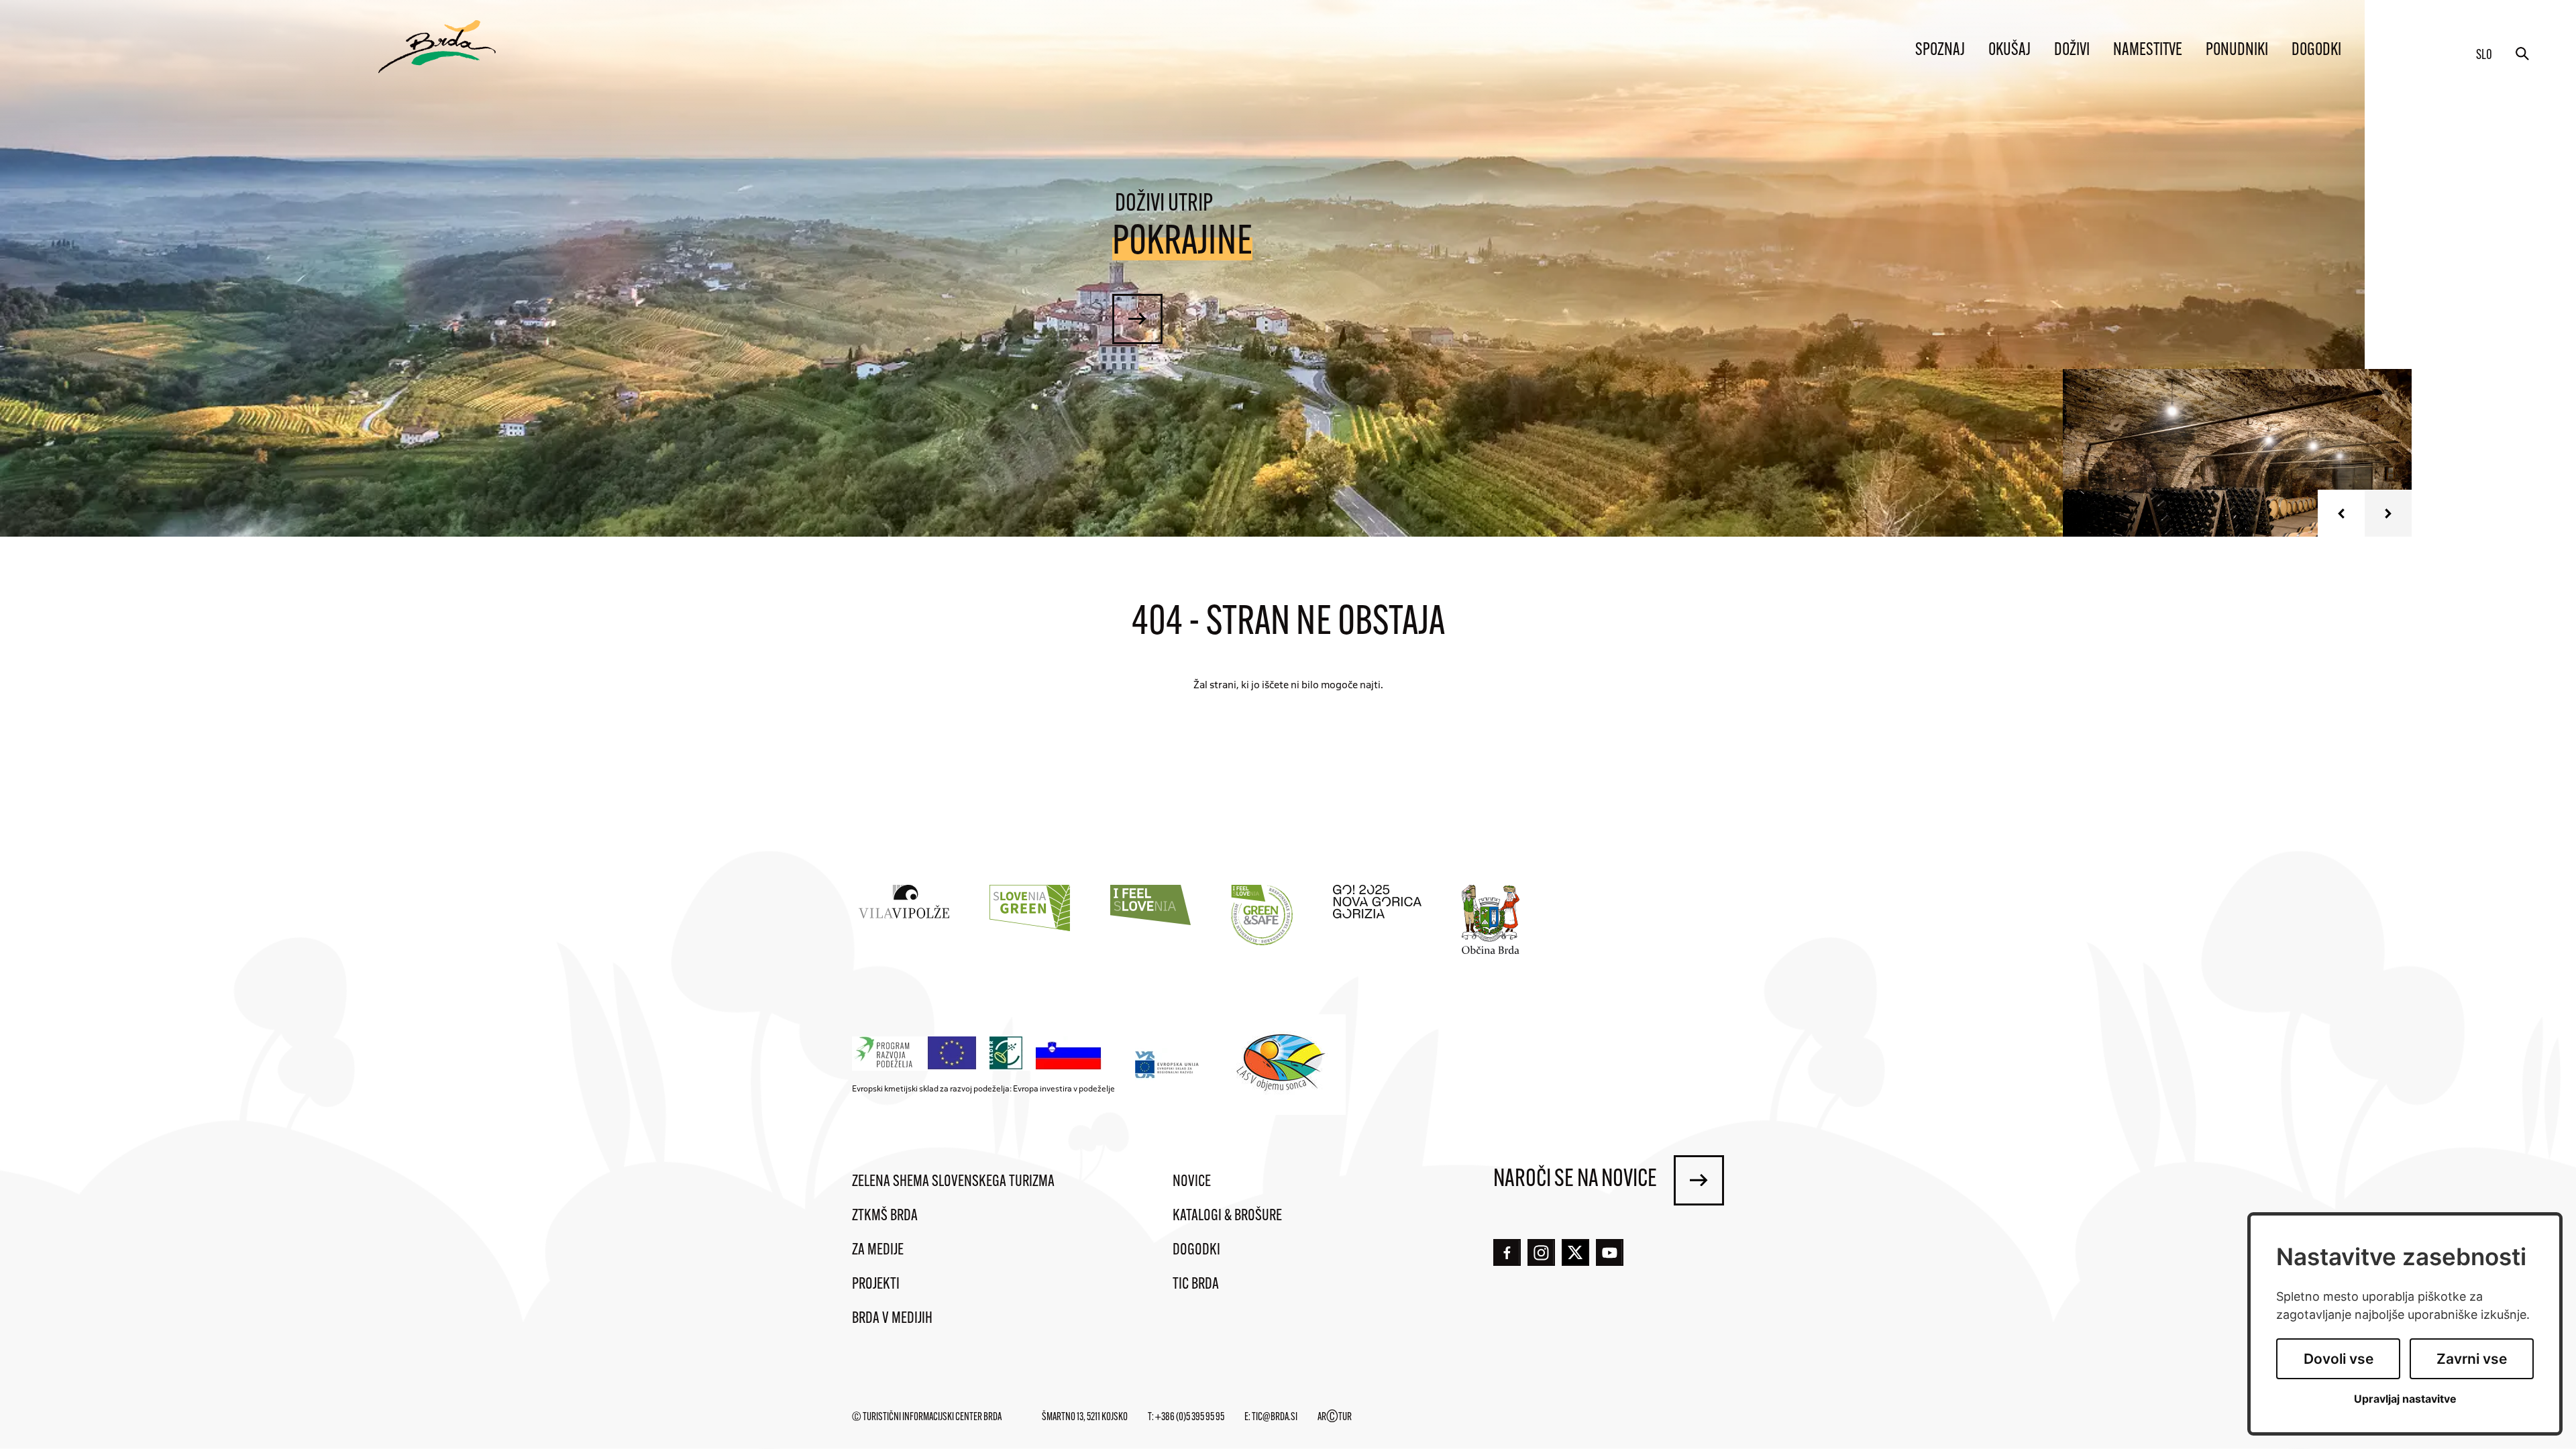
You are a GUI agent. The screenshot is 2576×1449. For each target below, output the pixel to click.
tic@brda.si (1275, 1417)
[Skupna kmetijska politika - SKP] (980, 1054)
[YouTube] (1610, 1253)
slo (2484, 56)
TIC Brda (1196, 1285)
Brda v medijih (892, 1319)
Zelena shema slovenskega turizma (953, 1182)
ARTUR (1335, 1417)
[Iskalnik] (2522, 54)
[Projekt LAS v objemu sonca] (1283, 1065)
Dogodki (2316, 51)
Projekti (876, 1285)
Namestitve (2148, 51)
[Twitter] (1575, 1252)
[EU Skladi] (1168, 1064)
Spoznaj (1940, 51)
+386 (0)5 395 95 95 (1190, 1417)
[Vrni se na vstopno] (437, 47)
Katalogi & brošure (1227, 1216)
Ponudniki (2237, 51)
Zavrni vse (2472, 1359)
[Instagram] (1541, 1253)
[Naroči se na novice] (1699, 1180)
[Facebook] (1507, 1253)
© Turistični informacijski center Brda (927, 1417)
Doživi (2072, 51)
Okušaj (2009, 51)
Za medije (878, 1250)
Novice (1192, 1182)
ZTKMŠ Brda (885, 1216)
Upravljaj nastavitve (2405, 1399)
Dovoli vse (2339, 1359)
